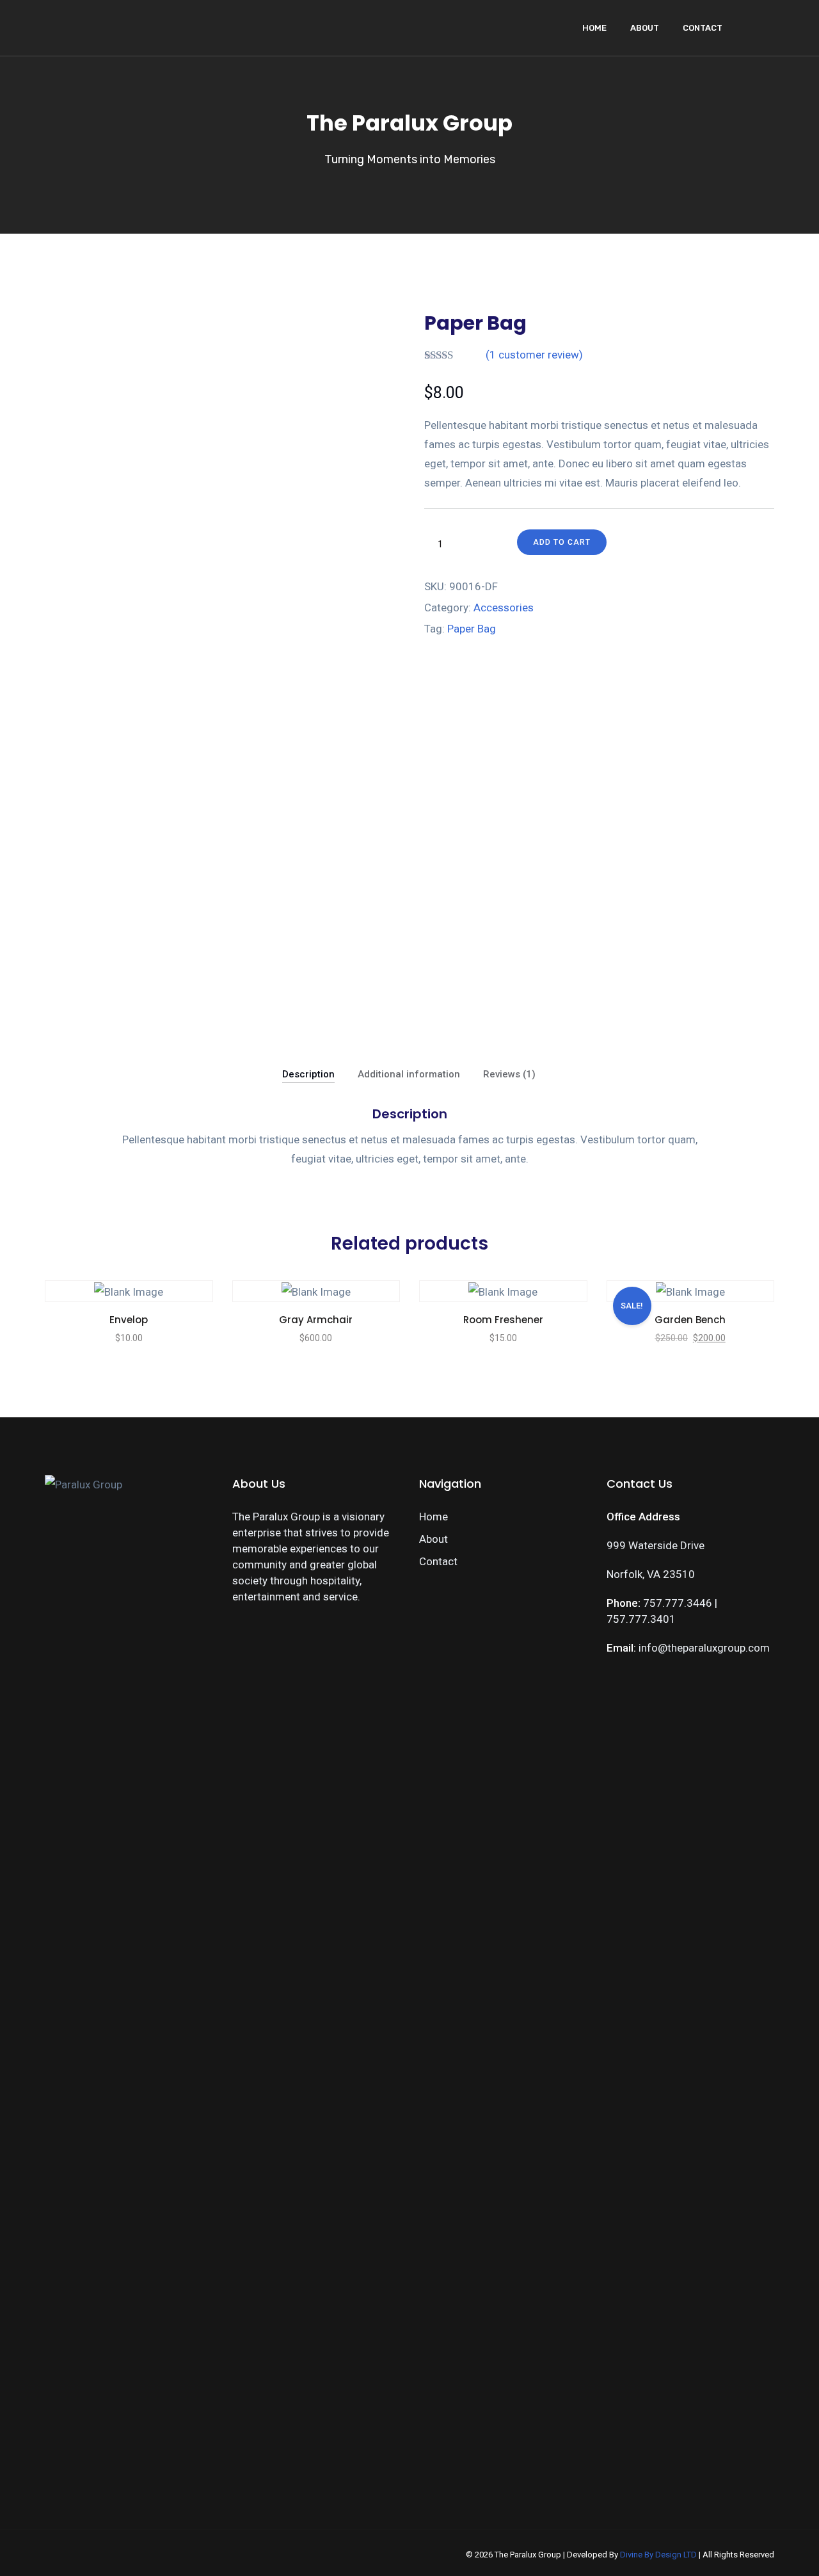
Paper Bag (472, 629)
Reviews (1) (509, 1074)
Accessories (504, 608)
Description (308, 1074)
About (645, 28)
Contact (703, 28)
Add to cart (562, 542)
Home (594, 28)
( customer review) (534, 355)
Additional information (409, 1074)
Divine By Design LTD (658, 2555)
